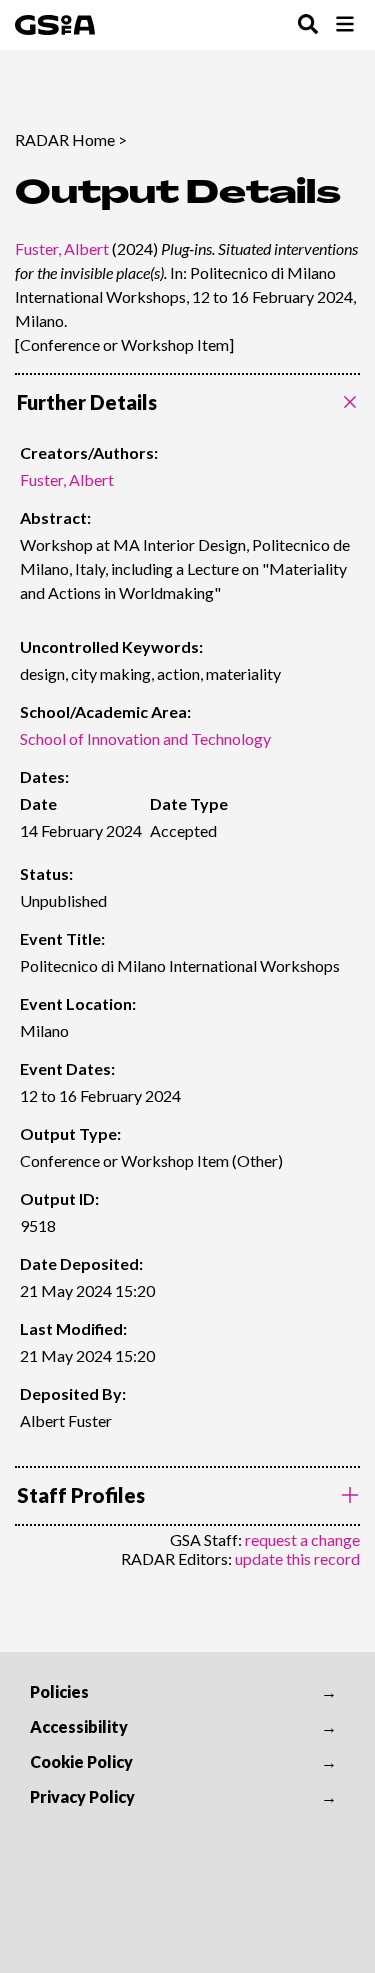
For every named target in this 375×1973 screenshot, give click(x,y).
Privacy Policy (82, 1796)
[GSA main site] (55, 25)
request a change (302, 1539)
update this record (297, 1558)
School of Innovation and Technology (145, 738)
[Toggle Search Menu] (308, 25)
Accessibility (79, 1726)
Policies (59, 1691)
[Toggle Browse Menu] (345, 25)
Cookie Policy (81, 1761)
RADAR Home (65, 139)
